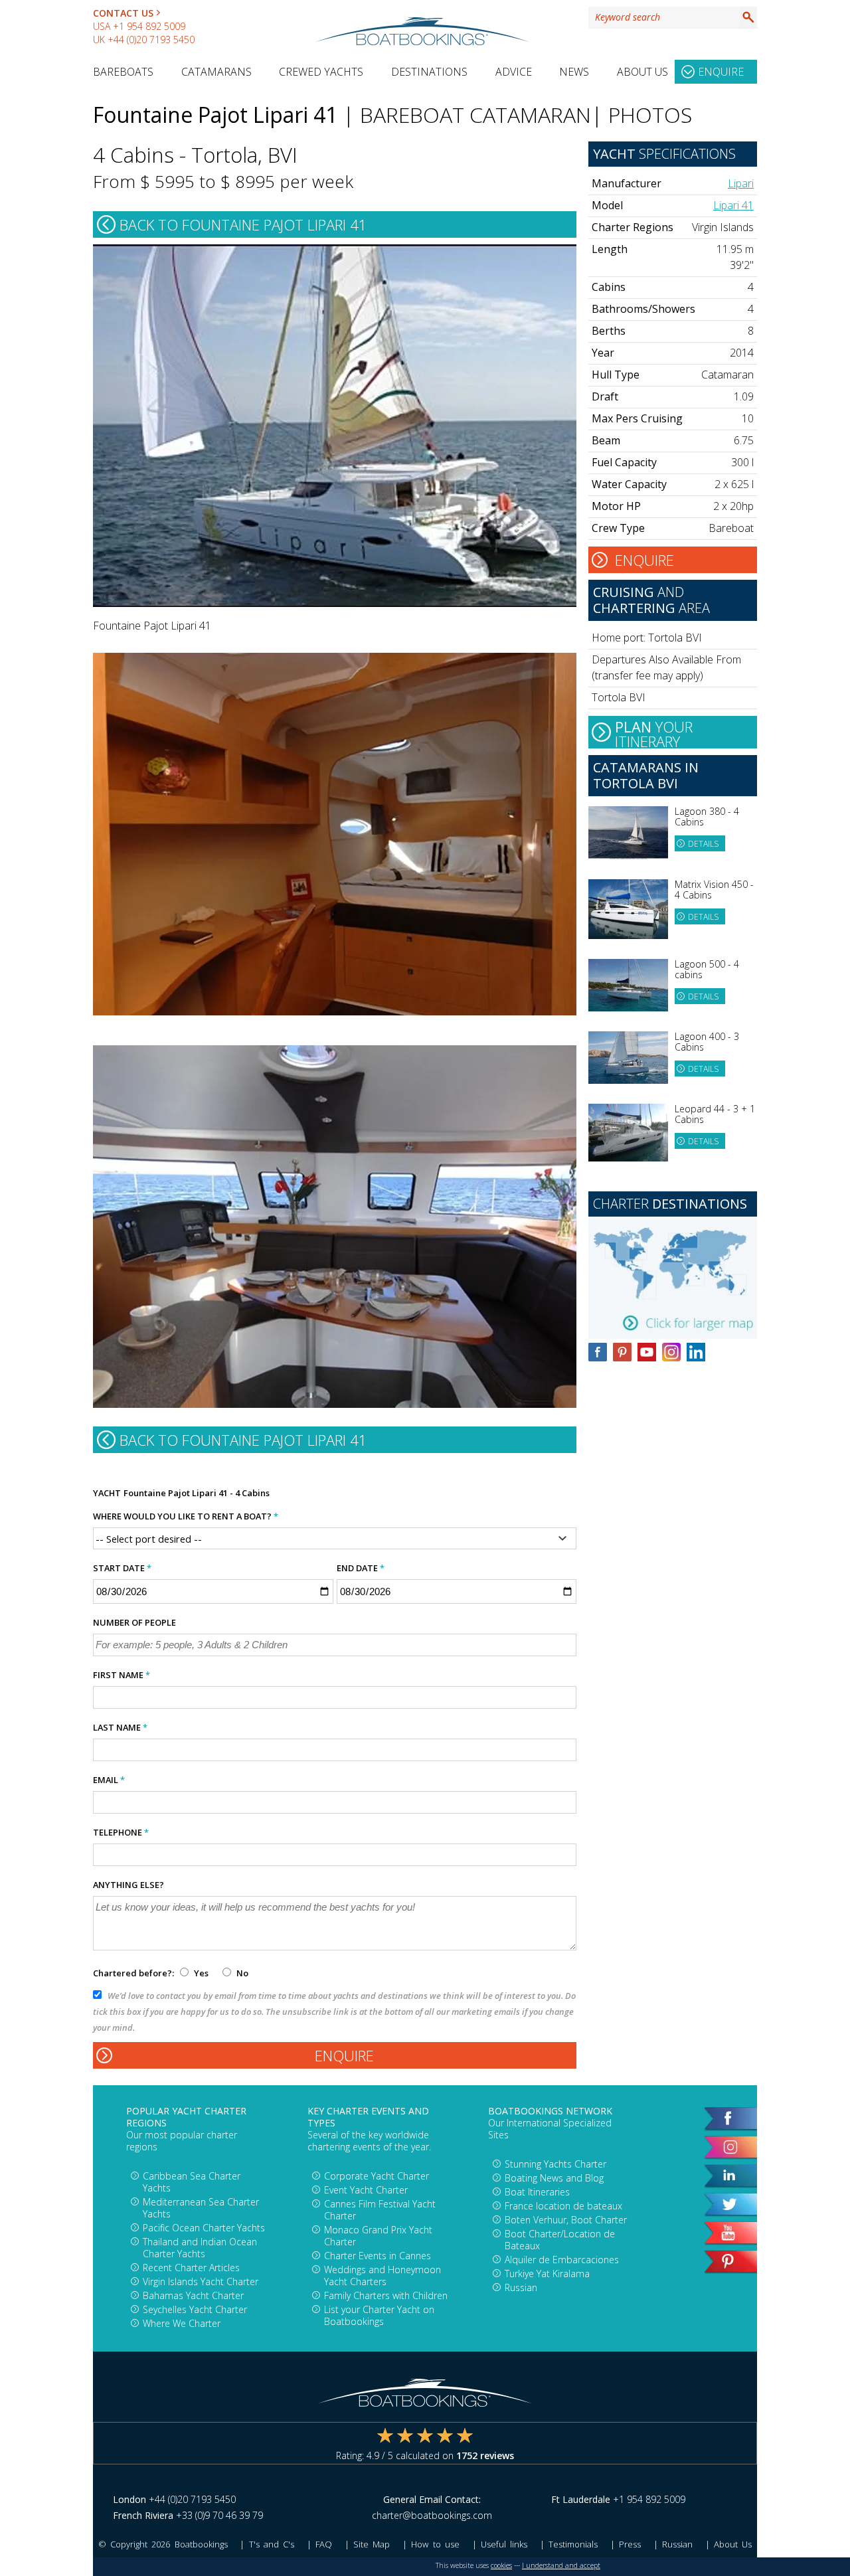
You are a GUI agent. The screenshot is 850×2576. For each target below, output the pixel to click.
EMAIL (109, 1780)
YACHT (107, 1493)
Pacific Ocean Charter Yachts (204, 2228)
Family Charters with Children (386, 2295)
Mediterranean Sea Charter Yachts (201, 2208)
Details (703, 844)
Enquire (721, 72)
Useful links (504, 2544)
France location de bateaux (563, 2206)
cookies (501, 2565)
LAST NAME (120, 1727)
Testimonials (573, 2544)
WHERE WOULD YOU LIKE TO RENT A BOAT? (186, 1516)
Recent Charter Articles (191, 2268)
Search (748, 17)
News (574, 72)
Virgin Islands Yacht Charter (201, 2281)
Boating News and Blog (554, 2178)
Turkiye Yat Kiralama (547, 2274)
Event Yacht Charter (366, 2190)
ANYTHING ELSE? (128, 1885)
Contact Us (123, 13)
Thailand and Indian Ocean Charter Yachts (200, 2248)
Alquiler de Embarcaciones (562, 2260)
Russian (521, 2287)
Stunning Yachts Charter (555, 2164)
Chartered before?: (133, 1973)
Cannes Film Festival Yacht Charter (380, 2210)
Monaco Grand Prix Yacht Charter (378, 2236)
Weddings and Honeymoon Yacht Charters (382, 2275)
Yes (201, 1973)
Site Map (372, 2544)
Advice (514, 72)
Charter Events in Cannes (378, 2256)
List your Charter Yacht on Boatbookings (379, 2315)
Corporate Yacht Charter (377, 2176)
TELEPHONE (121, 1832)
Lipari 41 (733, 205)
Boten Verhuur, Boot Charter (566, 2220)
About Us (642, 72)
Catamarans (216, 72)
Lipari (741, 183)
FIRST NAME (122, 1675)
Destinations (429, 72)
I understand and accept (561, 2565)
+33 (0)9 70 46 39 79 (219, 2515)
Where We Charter (182, 2323)
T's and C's (272, 2544)
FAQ (324, 2544)
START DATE (122, 1568)
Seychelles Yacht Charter (195, 2309)
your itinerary (654, 732)
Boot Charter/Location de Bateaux (560, 2240)
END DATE (361, 1568)
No (241, 1973)
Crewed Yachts (321, 72)
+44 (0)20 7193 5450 (151, 40)
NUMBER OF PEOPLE (134, 1622)
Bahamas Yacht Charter (193, 2295)
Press (630, 2544)
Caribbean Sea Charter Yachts (192, 2182)
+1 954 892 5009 (149, 26)
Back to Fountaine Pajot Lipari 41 (243, 224)
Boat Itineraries (537, 2192)
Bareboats (123, 72)
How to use (435, 2544)
